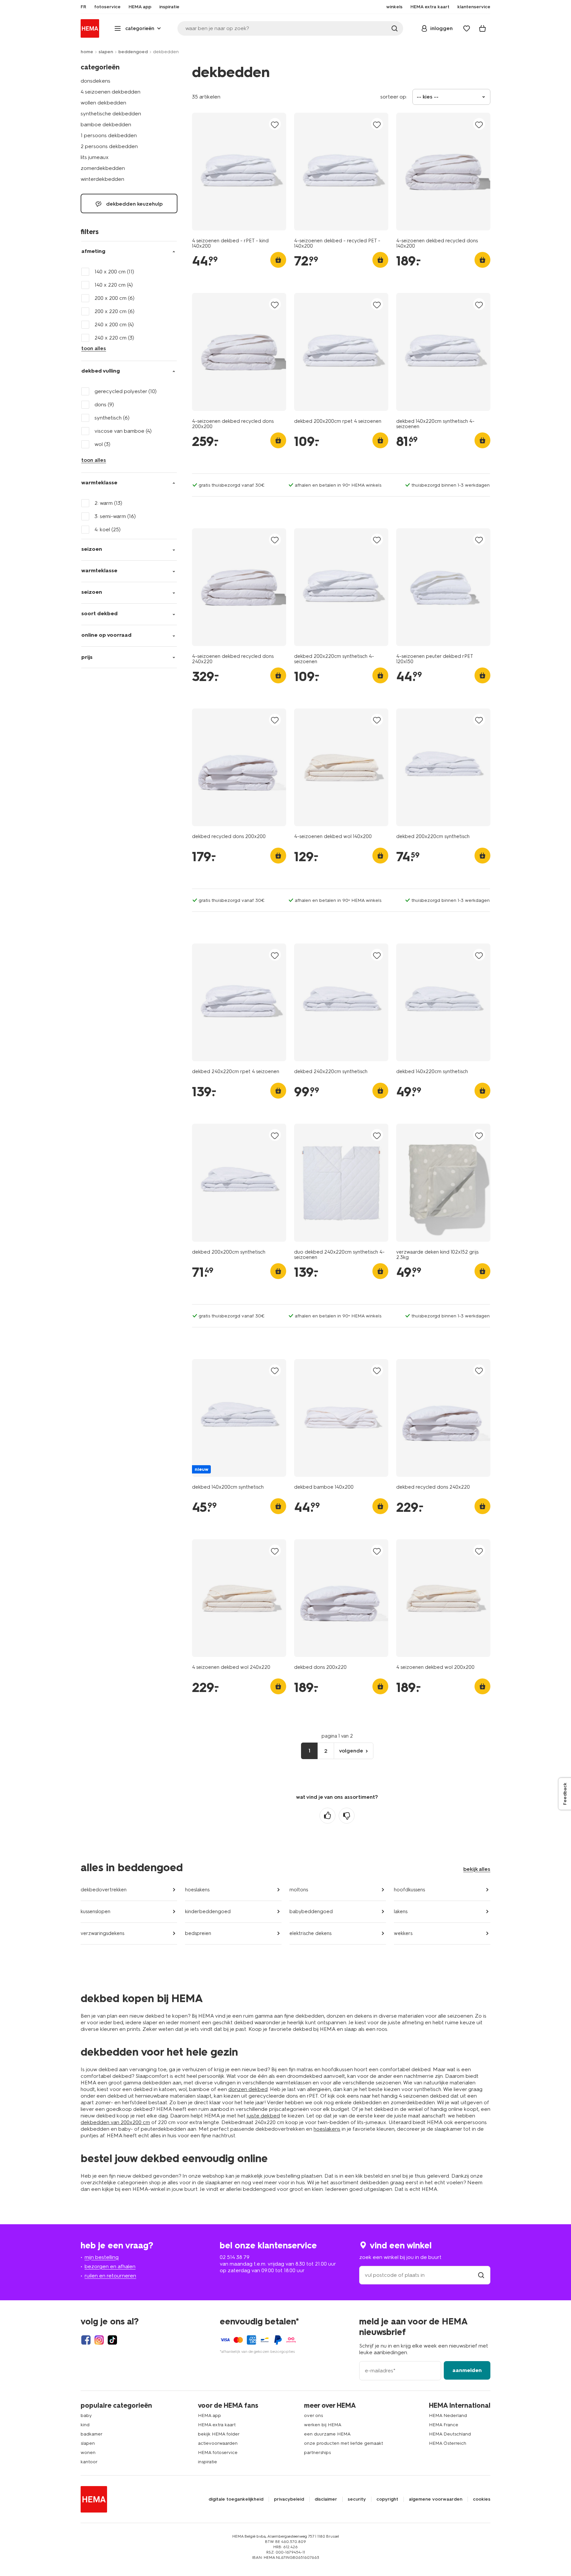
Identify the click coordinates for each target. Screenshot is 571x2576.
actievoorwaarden (218, 2443)
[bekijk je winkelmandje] (482, 28)
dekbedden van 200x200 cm (115, 2122)
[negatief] (347, 1816)
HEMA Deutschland (450, 2434)
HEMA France (444, 2425)
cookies (482, 2499)
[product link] (239, 172)
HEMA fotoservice (218, 2453)
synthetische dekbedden (111, 114)
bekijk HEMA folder (219, 2434)
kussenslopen (95, 1912)
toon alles (94, 348)
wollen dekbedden (103, 103)
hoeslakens (197, 1890)
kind (85, 2425)
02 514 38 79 (235, 2257)
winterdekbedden (102, 179)
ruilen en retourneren (110, 2276)
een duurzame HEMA (327, 2434)
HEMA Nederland (448, 2415)
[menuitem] (83, 7)
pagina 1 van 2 (337, 1736)
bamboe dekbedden (106, 124)
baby (86, 2415)
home (87, 52)
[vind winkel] (481, 2275)
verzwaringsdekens (102, 1933)
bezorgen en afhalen (110, 2266)
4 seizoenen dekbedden (111, 92)
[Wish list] (467, 28)
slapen (106, 52)
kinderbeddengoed (208, 1912)
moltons (299, 1890)
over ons (313, 2415)
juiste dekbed (263, 2116)
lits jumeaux (95, 157)
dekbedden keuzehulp (134, 204)
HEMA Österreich (448, 2443)
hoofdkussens (409, 1890)
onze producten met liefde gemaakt (343, 2443)
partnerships (317, 2453)
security (357, 2499)
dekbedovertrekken (104, 1890)
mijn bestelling (102, 2257)
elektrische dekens (310, 1933)
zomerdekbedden (103, 168)
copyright (387, 2499)
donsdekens (95, 81)
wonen (88, 2453)
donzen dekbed (248, 2089)
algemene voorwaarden (436, 2499)
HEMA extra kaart (217, 2425)
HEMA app (209, 2415)
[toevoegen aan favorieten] (275, 124)
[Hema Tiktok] (112, 2340)
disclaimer (326, 2499)
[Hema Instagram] (99, 2340)
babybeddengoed (311, 1912)
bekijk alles (477, 1869)
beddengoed (133, 52)
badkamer (92, 2434)
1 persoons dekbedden (109, 135)
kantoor (89, 2462)
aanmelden (467, 2370)
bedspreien (198, 1933)
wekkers (403, 1933)
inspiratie (208, 2462)
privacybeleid (289, 2499)
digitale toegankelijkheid (236, 2499)
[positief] (327, 1816)
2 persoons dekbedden (109, 146)
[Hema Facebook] (86, 2340)
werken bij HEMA (323, 2425)
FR (83, 7)
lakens (401, 1912)
